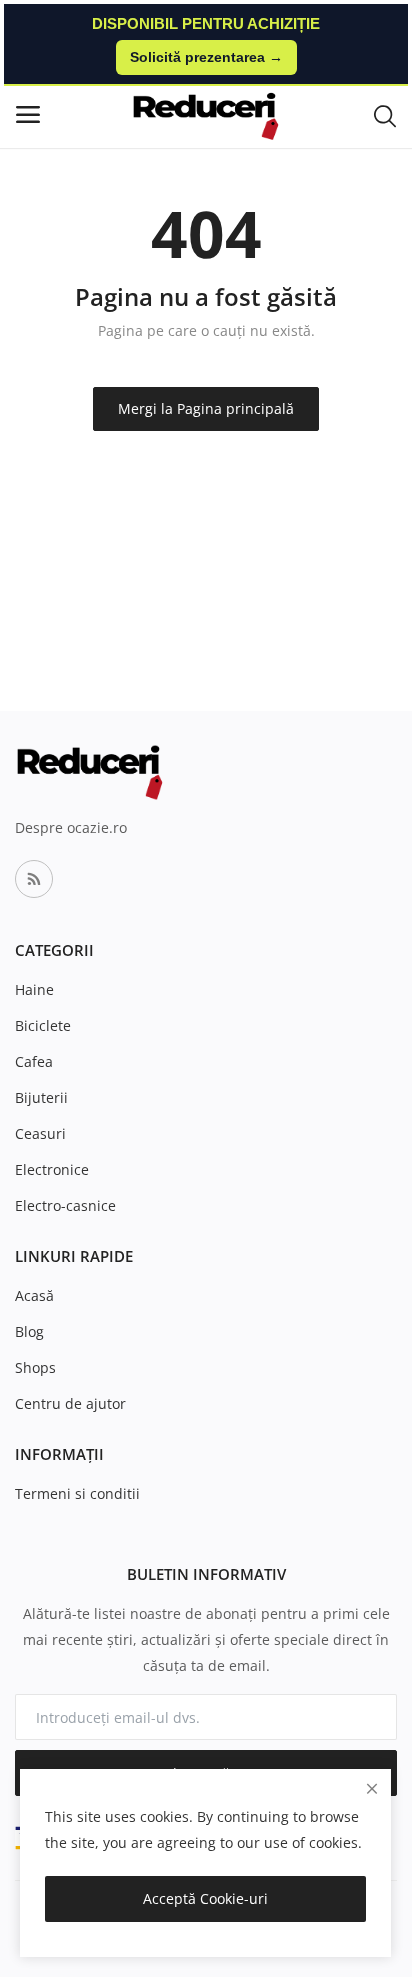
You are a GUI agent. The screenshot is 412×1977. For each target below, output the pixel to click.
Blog (29, 1331)
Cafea (34, 1061)
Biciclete (43, 1025)
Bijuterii (41, 1097)
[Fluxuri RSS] (34, 879)
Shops (35, 1367)
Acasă (34, 1295)
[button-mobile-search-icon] (385, 115)
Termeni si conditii (77, 1493)
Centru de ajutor (70, 1403)
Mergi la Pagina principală (206, 408)
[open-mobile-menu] (28, 114)
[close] (372, 1788)
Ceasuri (40, 1133)
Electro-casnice (65, 1205)
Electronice (52, 1169)
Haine (34, 989)
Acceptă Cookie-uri (205, 1898)
